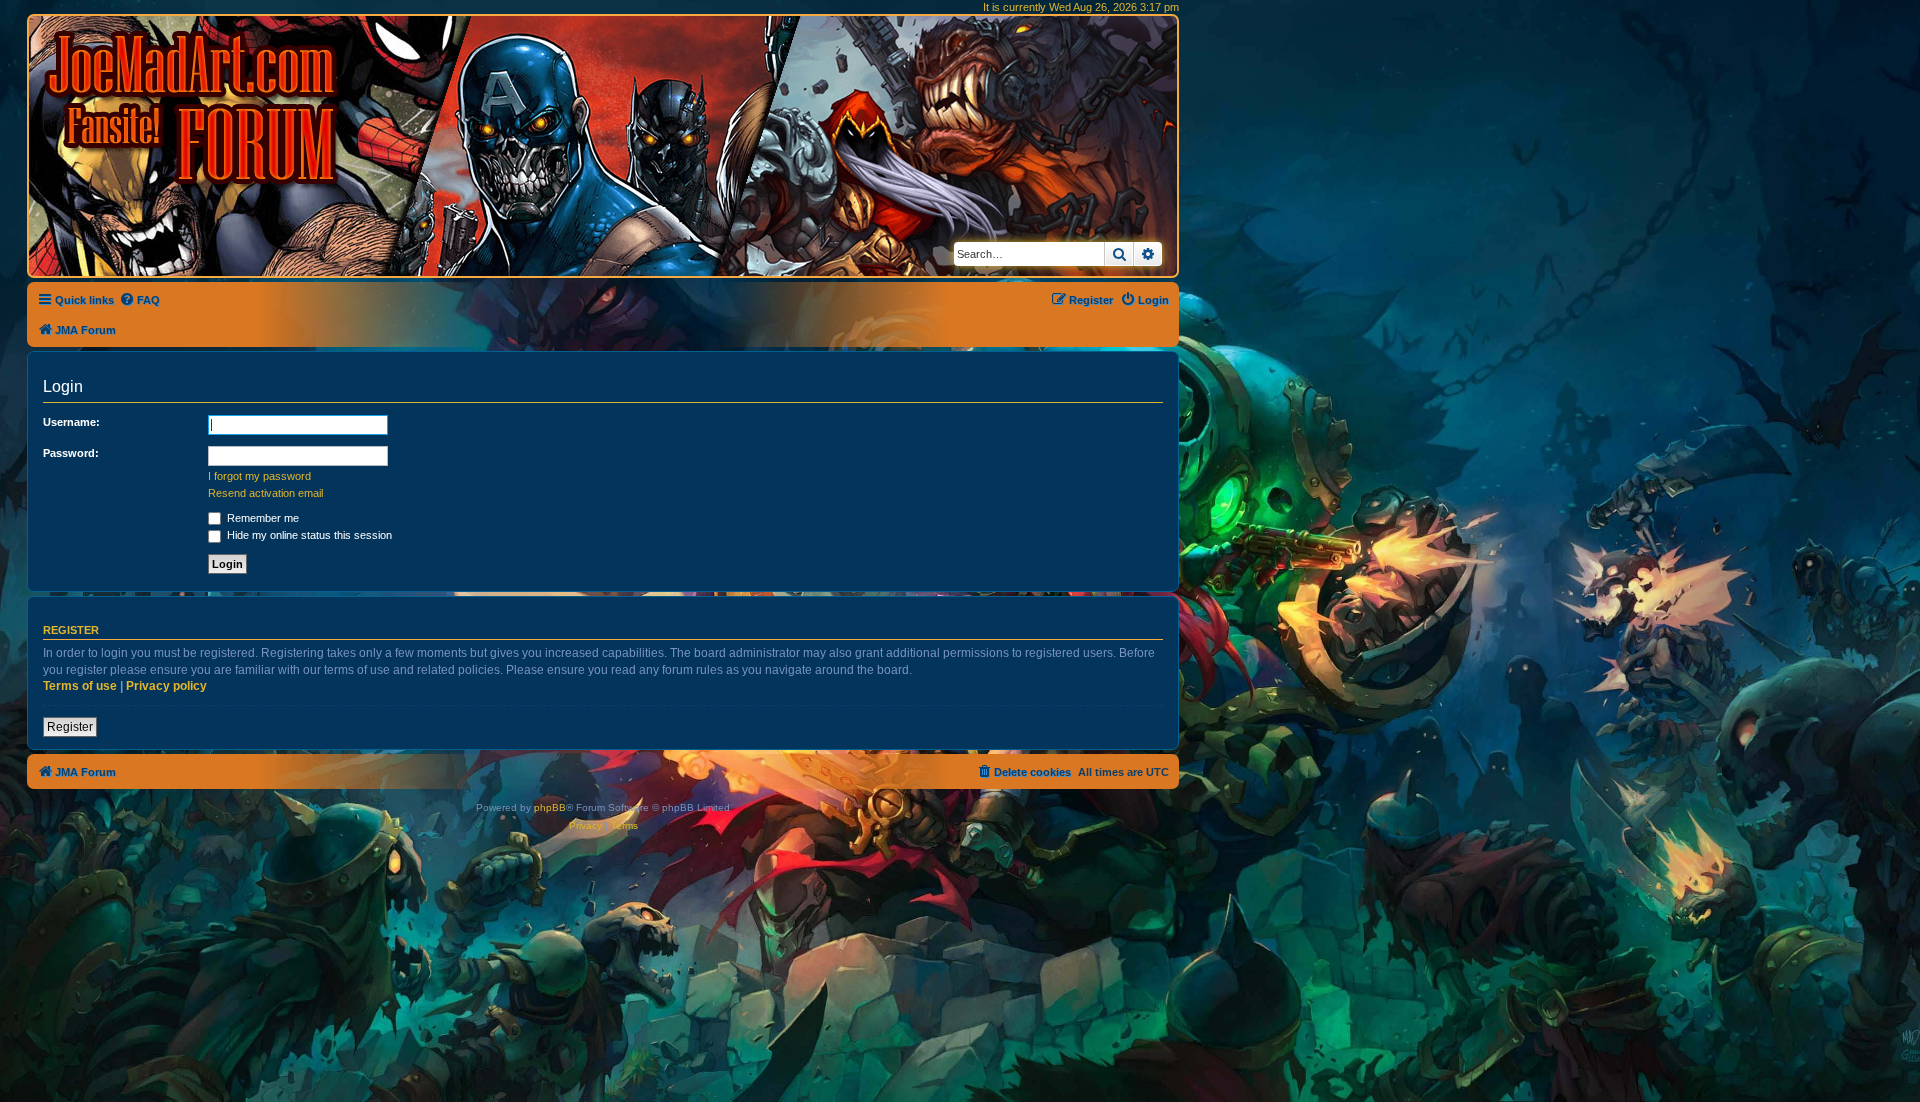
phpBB (550, 807)
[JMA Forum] (195, 107)
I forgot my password (259, 476)
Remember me (261, 518)
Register (70, 727)
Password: (71, 453)
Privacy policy (166, 686)
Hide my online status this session (308, 535)
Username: (71, 422)
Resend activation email (265, 493)
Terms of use (80, 686)
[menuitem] (139, 300)
